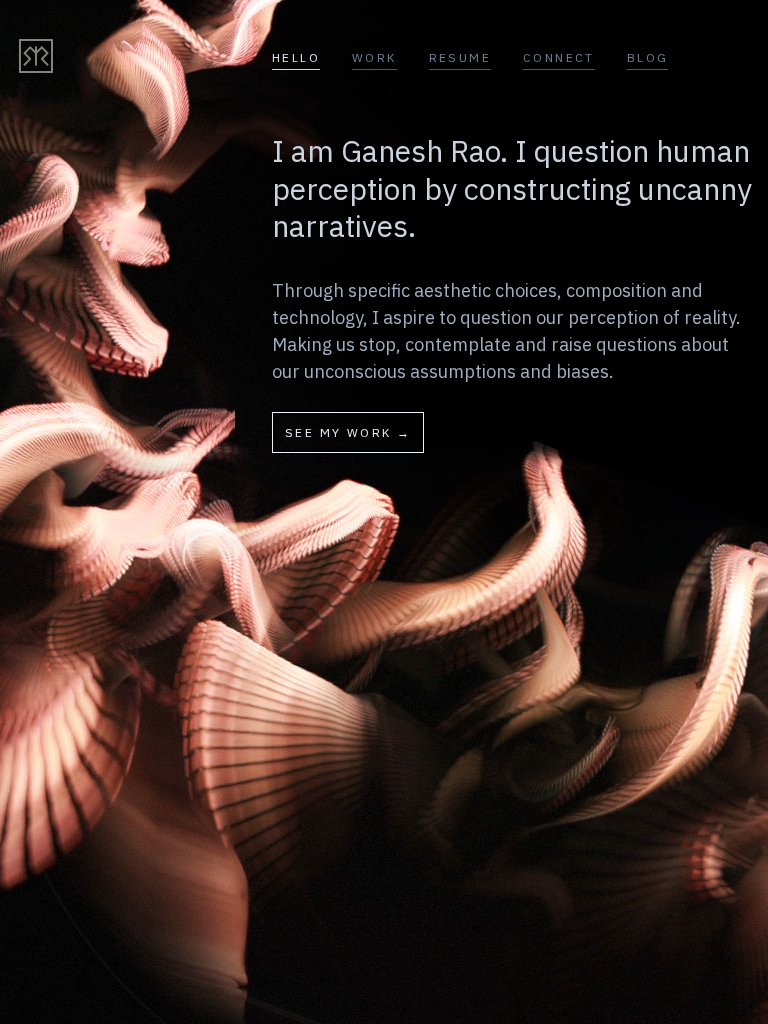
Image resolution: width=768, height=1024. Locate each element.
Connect (559, 57)
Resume (460, 57)
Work (374, 57)
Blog (648, 57)
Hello (296, 57)
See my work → (348, 432)
